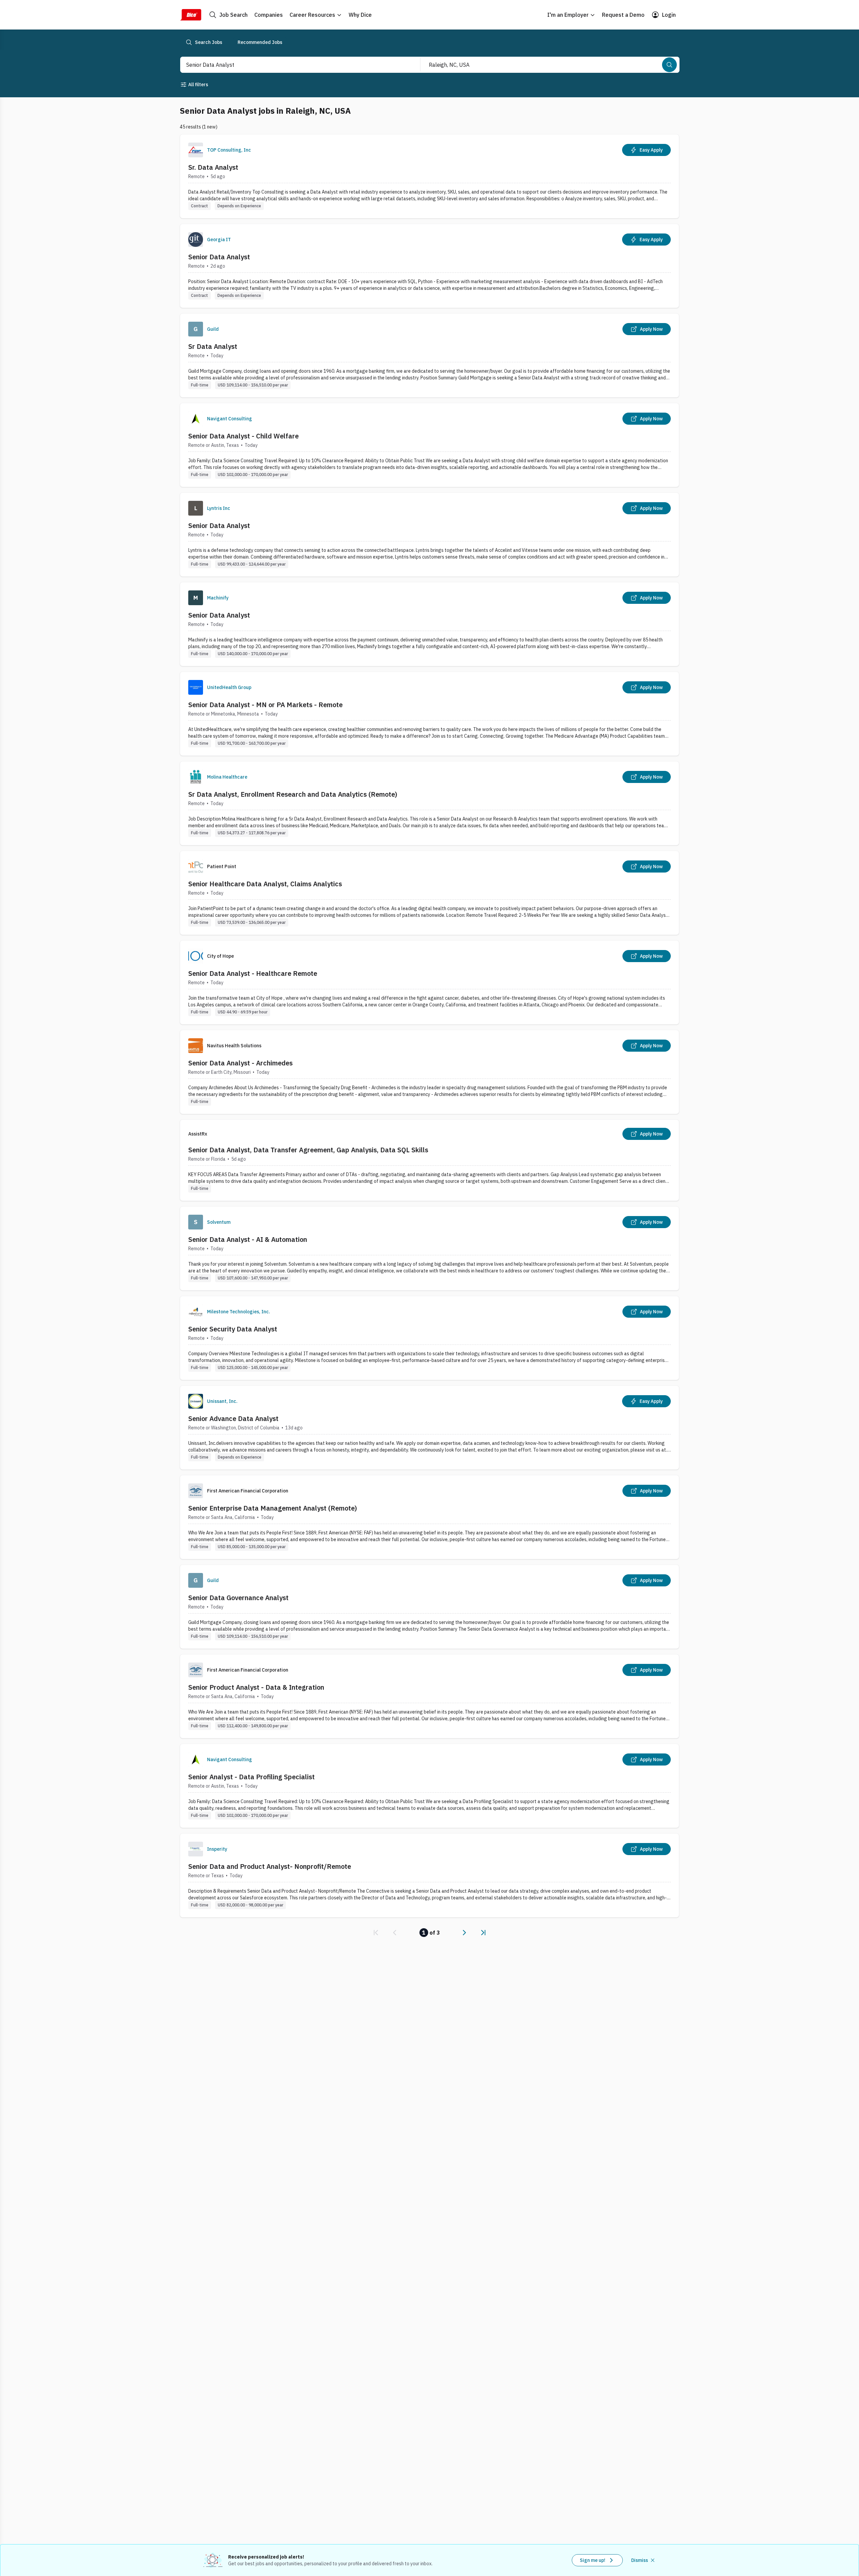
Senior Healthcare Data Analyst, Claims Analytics (265, 884)
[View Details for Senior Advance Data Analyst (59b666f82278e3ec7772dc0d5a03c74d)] (429, 1428)
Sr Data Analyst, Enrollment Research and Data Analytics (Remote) (293, 794)
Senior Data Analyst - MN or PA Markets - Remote (265, 705)
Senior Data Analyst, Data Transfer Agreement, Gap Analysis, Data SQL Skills (308, 1150)
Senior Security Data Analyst (233, 1329)
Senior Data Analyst (219, 257)
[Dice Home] (191, 15)
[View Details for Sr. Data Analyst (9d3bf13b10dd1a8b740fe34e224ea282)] (429, 176)
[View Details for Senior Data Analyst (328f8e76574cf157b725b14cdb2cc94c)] (429, 266)
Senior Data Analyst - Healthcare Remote (253, 973)
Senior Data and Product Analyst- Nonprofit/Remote (270, 1866)
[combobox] (293, 65)
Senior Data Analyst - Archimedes (240, 1063)
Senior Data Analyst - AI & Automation (248, 1239)
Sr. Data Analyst (213, 167)
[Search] (669, 65)
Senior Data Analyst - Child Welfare (243, 436)
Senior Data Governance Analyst (238, 1598)
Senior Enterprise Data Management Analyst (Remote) (273, 1508)
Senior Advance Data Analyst (233, 1418)
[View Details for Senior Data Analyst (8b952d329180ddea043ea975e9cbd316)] (429, 535)
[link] (376, 1933)
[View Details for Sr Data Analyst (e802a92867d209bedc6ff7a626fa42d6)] (429, 355)
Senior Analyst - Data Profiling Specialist (251, 1777)
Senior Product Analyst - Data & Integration (256, 1687)
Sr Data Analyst (213, 346)
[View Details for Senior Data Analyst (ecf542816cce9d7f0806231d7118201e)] (429, 624)
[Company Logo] (196, 150)
